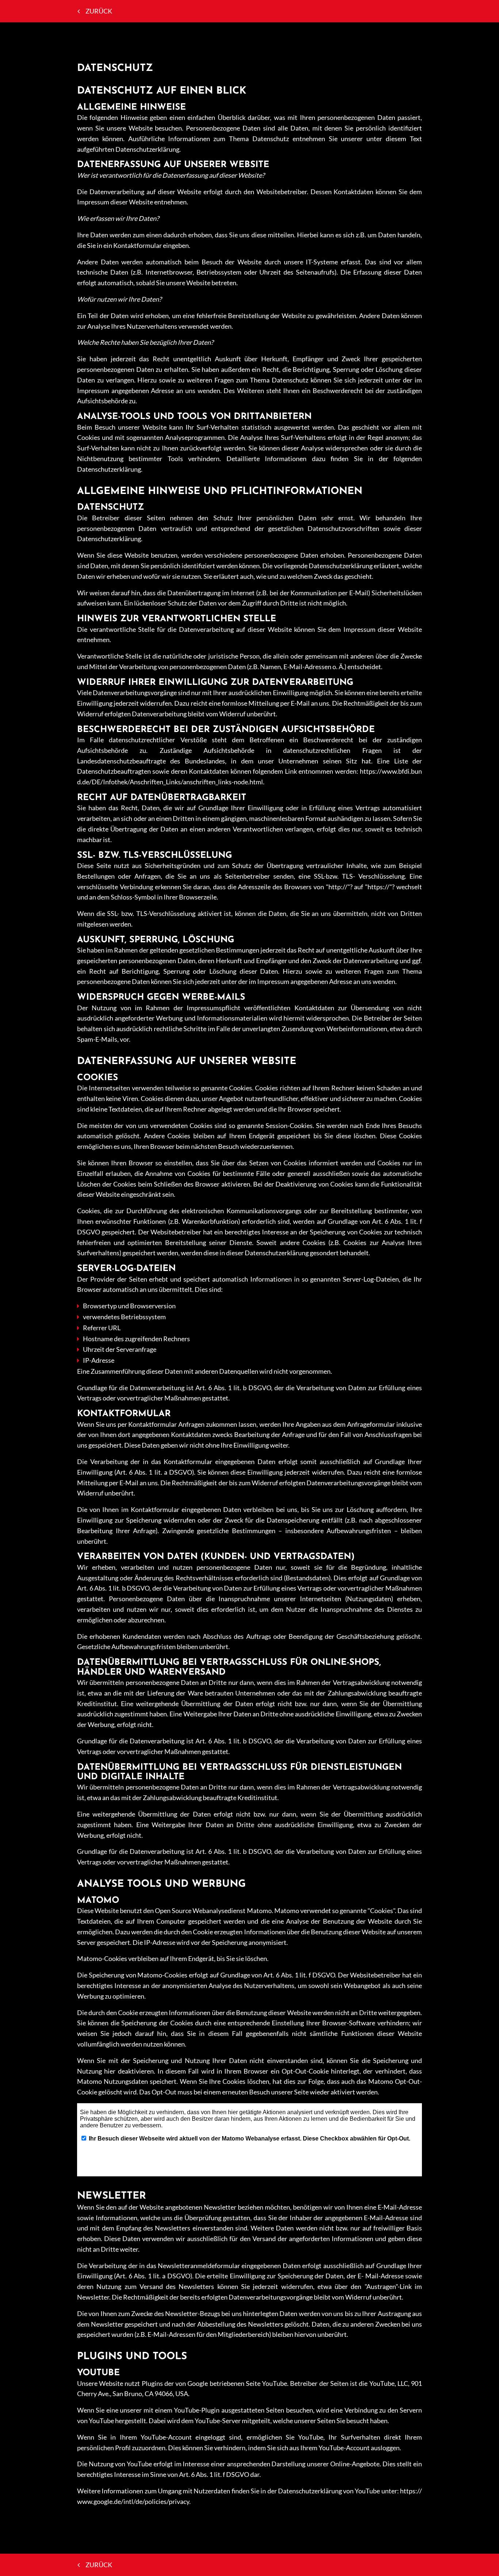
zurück (99, 11)
